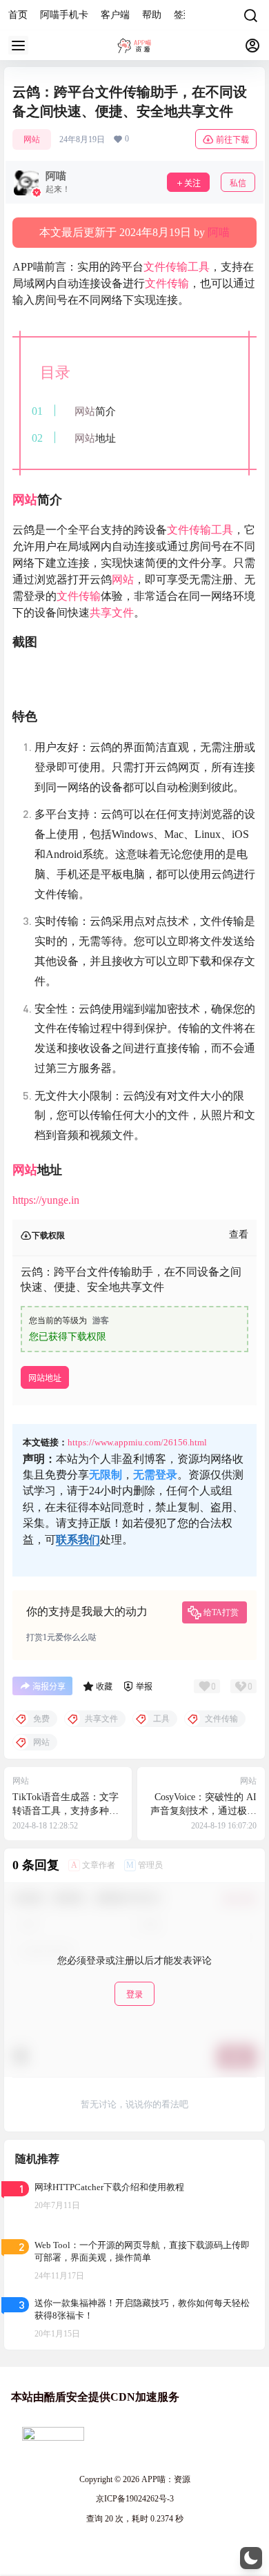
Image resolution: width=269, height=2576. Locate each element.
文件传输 (166, 267)
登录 (134, 1994)
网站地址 (45, 1378)
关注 (192, 183)
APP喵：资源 (165, 2479)
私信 (238, 183)
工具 (199, 267)
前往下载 (232, 140)
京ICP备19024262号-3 (135, 2499)
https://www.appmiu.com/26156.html (137, 1442)
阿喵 (219, 232)
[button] (251, 2558)
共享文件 (112, 613)
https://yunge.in (46, 1200)
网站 (32, 139)
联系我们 (78, 1540)
